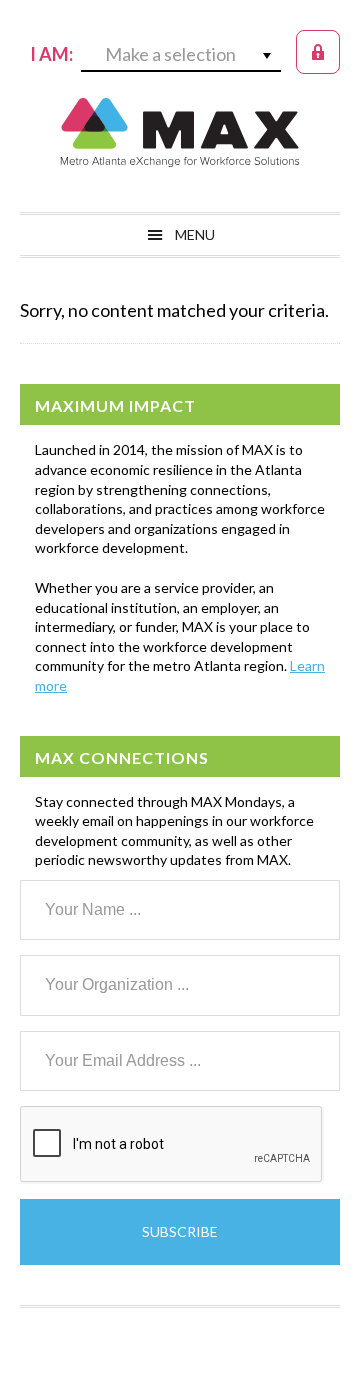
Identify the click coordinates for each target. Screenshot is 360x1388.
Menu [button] (195, 234)
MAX (180, 132)
